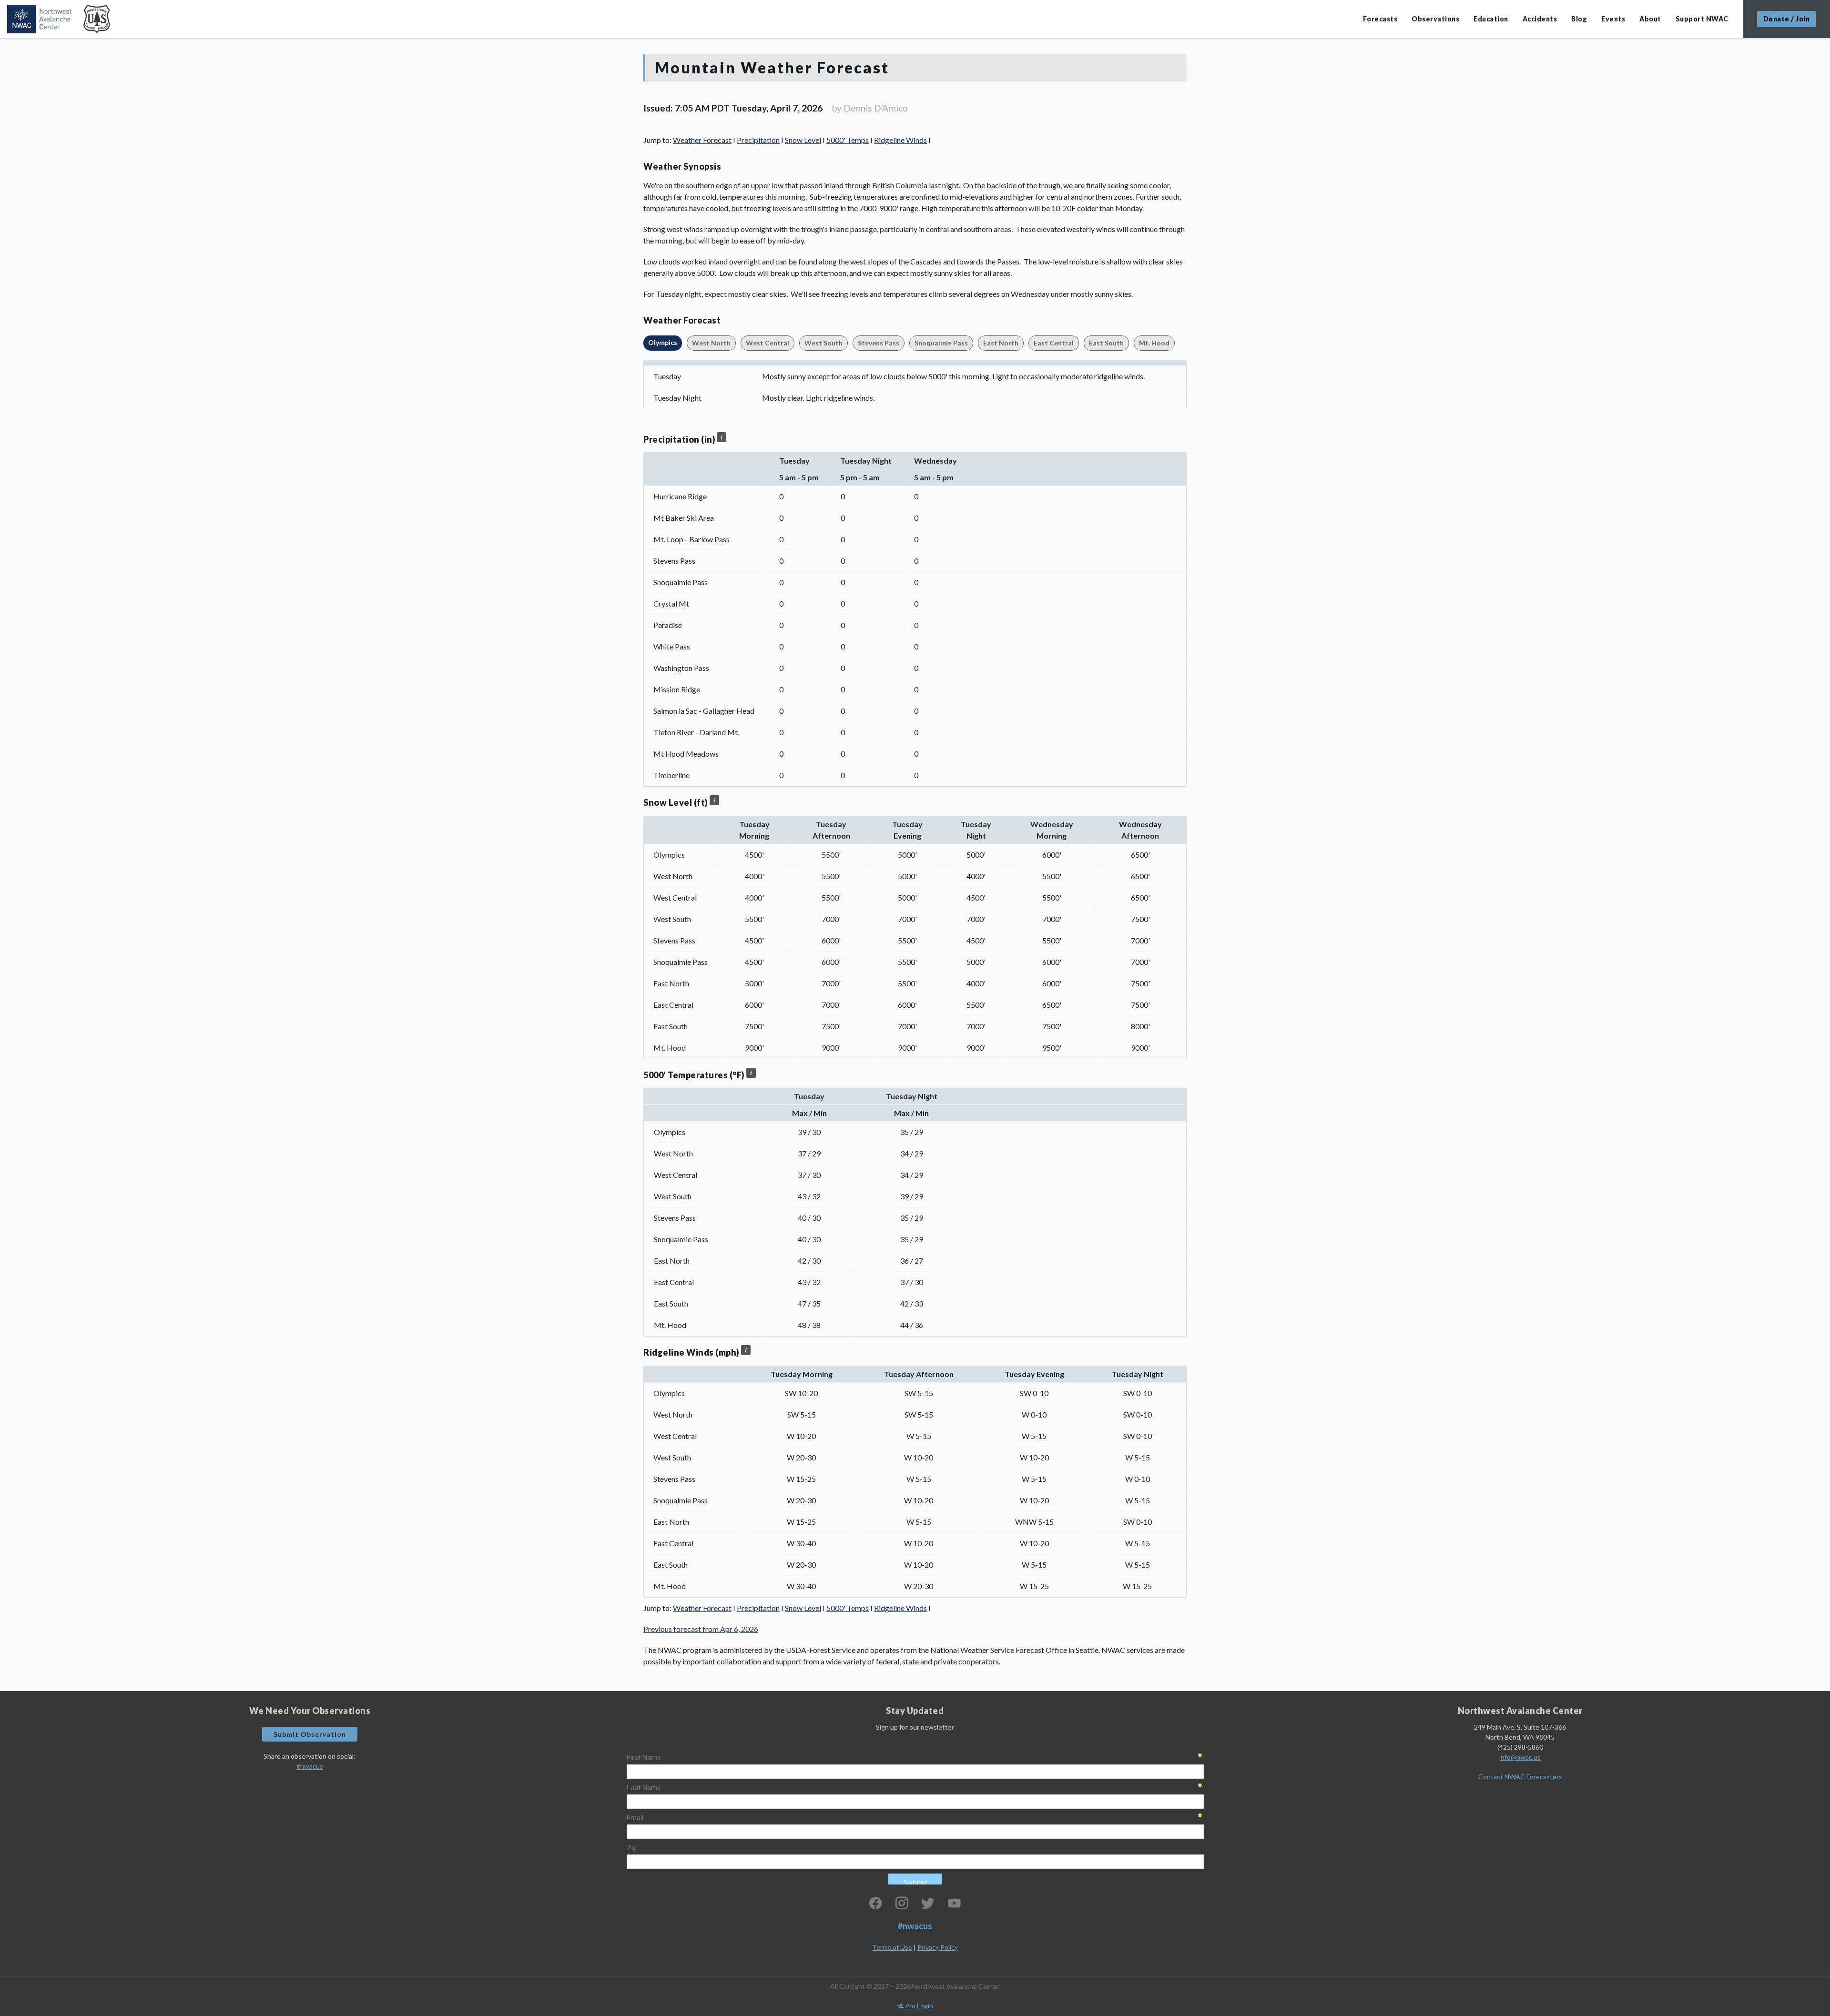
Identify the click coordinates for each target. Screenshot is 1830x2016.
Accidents (1540, 19)
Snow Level (803, 140)
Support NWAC (1702, 19)
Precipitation (758, 140)
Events (1613, 19)
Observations (1435, 19)
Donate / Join (1787, 19)
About (1650, 19)
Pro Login (918, 2006)
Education (1491, 19)
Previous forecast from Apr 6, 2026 (701, 1629)
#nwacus (310, 1766)
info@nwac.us (1520, 1757)
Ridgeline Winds (900, 140)
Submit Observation (310, 1734)
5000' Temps (848, 140)
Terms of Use (892, 1947)
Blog (1579, 19)
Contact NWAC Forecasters (1520, 1777)
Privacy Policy (938, 1947)
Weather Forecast (702, 140)
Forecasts (1380, 19)
